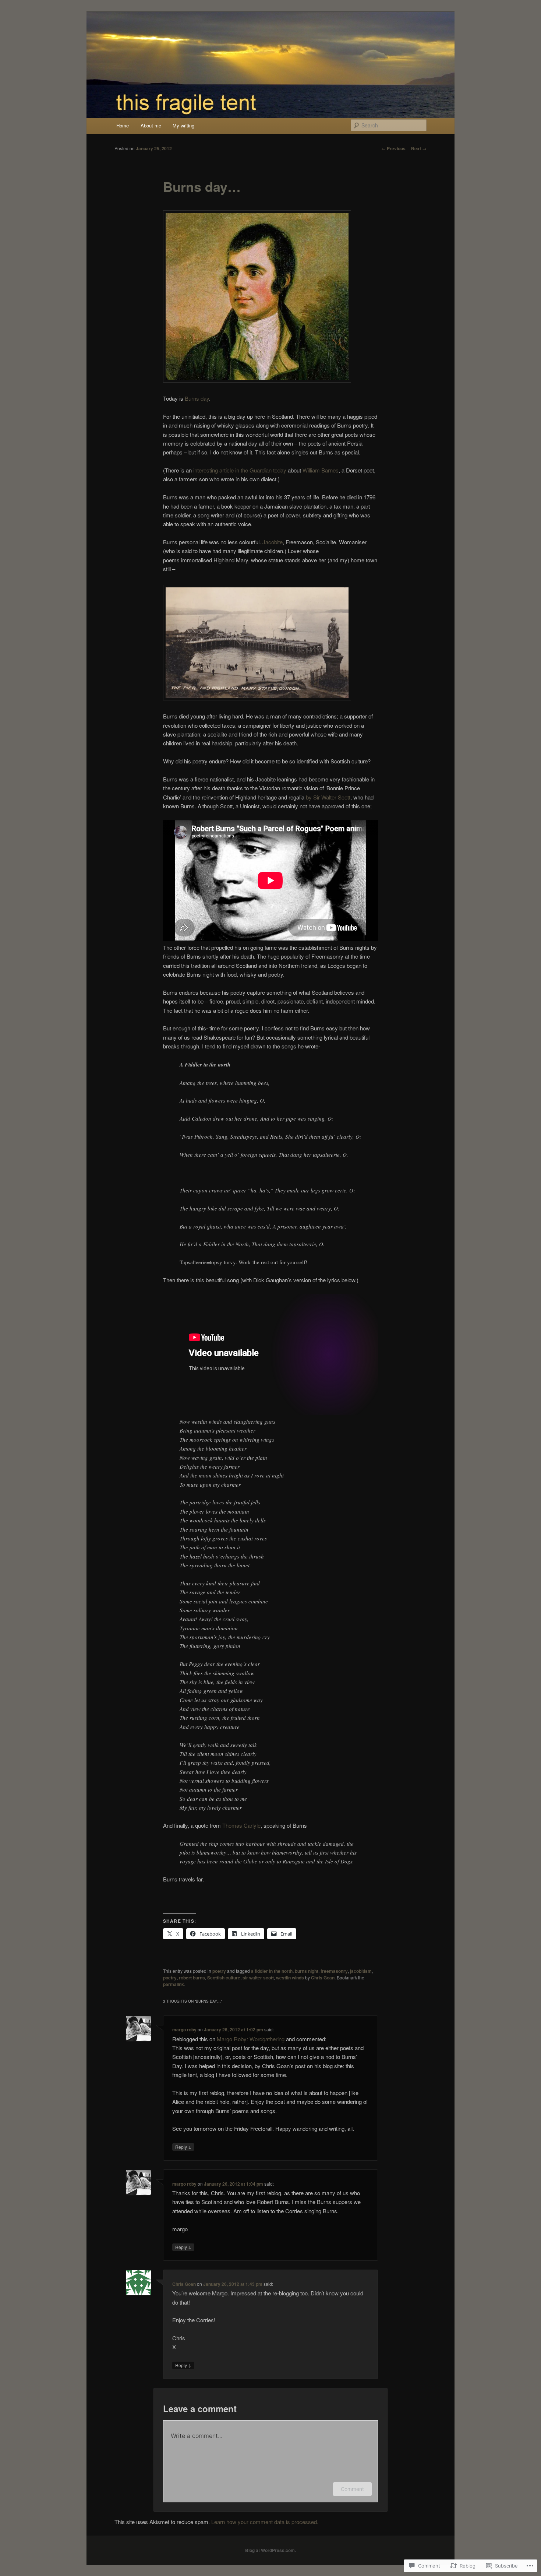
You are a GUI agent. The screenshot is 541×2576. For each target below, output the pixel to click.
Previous (393, 148)
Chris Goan (323, 1978)
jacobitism (361, 1971)
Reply (183, 2147)
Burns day (197, 398)
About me (151, 125)
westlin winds (290, 1978)
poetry (219, 1971)
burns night (307, 1971)
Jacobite (273, 542)
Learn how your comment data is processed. (265, 2522)
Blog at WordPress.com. (270, 2550)
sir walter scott (258, 1978)
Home (123, 125)
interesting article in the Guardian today (240, 470)
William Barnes (321, 470)
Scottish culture (224, 1978)
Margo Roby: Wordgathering (251, 2039)
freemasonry (334, 1971)
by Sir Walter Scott (328, 797)
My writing (183, 125)
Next (419, 148)
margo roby (184, 2029)
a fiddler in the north (272, 1971)
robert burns (192, 1978)
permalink (174, 1984)
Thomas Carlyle (241, 1825)
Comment (352, 2489)
